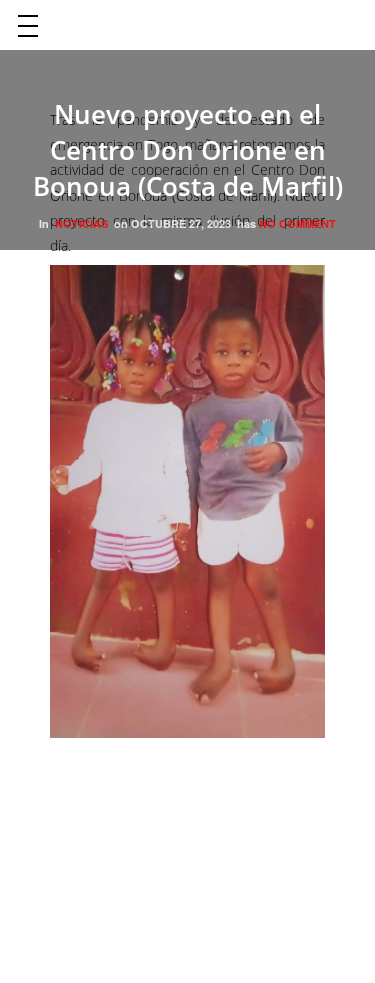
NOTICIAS (81, 223)
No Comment (297, 223)
